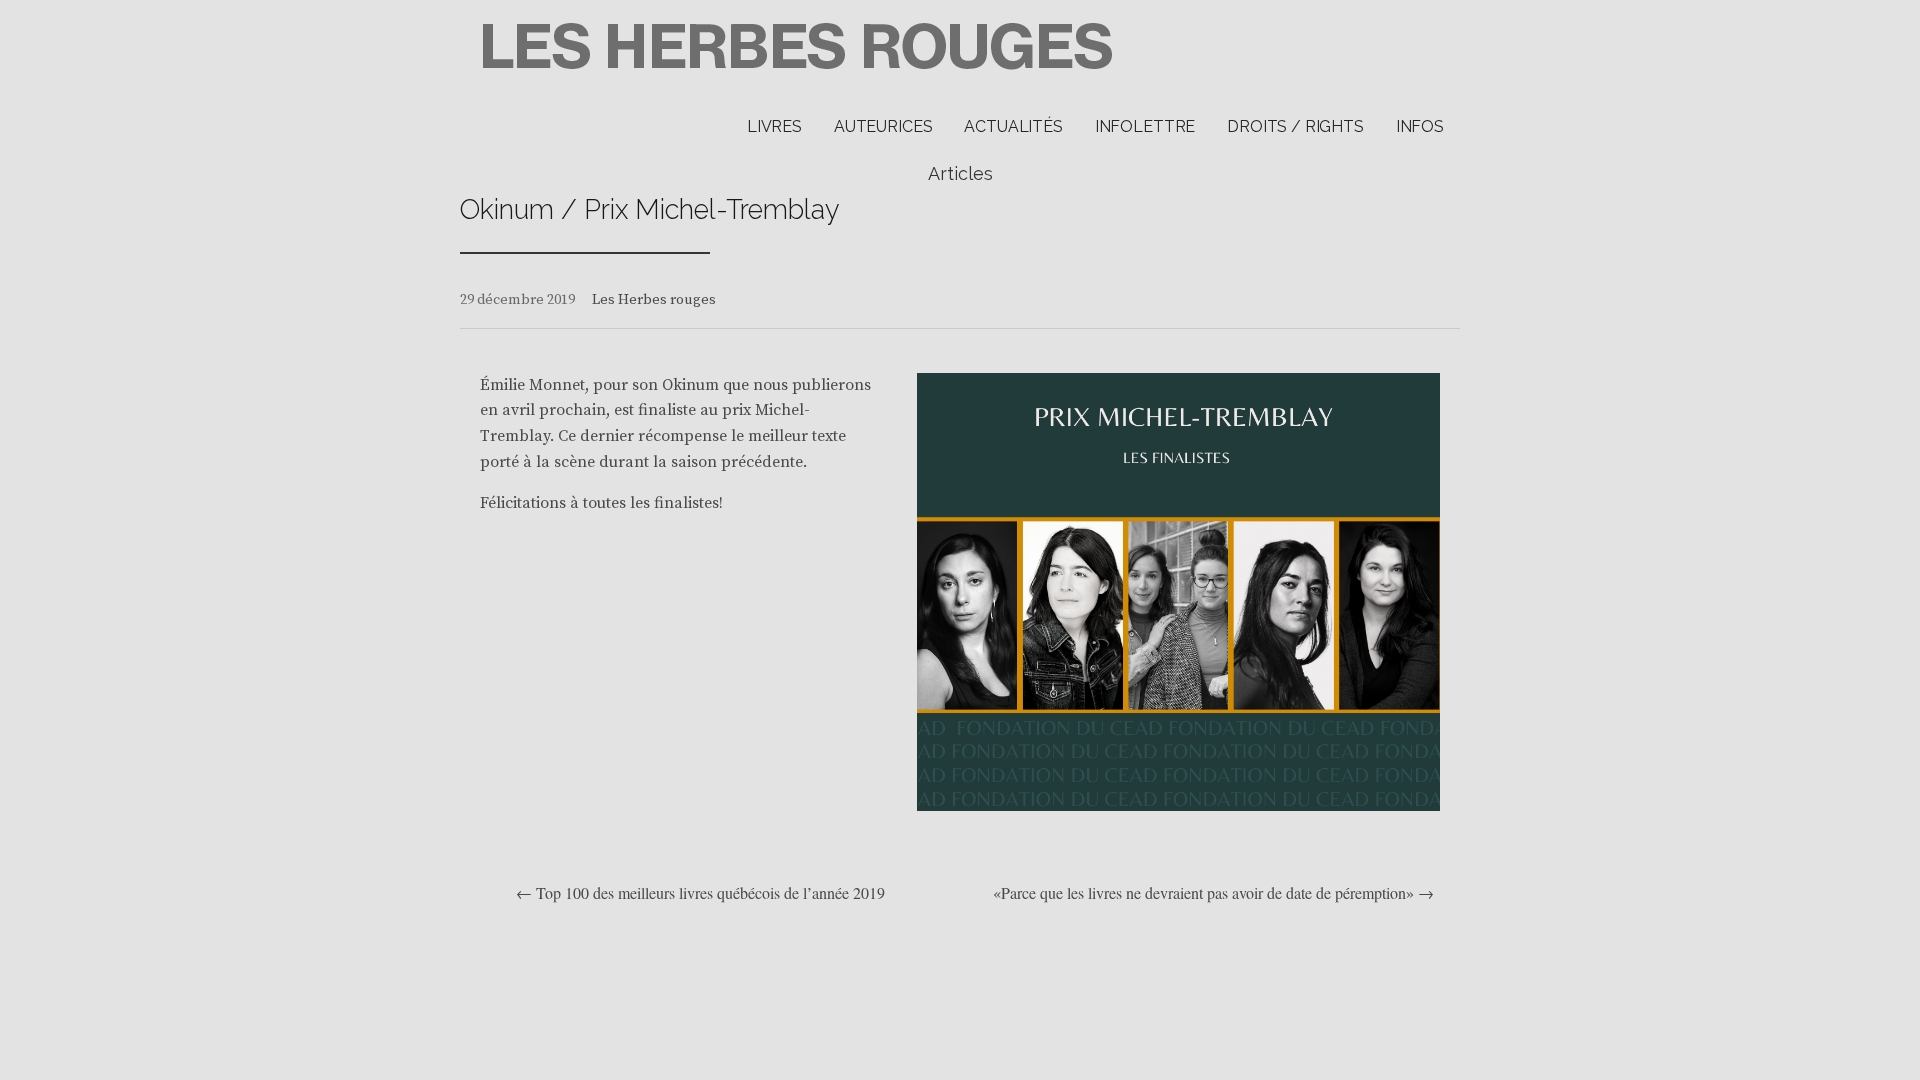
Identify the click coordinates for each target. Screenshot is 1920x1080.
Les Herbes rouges (654, 300)
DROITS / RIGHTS (1295, 126)
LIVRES (774, 126)
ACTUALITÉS (1013, 126)
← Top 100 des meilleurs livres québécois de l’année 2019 (700, 892)
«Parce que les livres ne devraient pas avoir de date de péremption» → (1213, 892)
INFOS (1420, 126)
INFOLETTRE (1145, 126)
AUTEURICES (883, 126)
